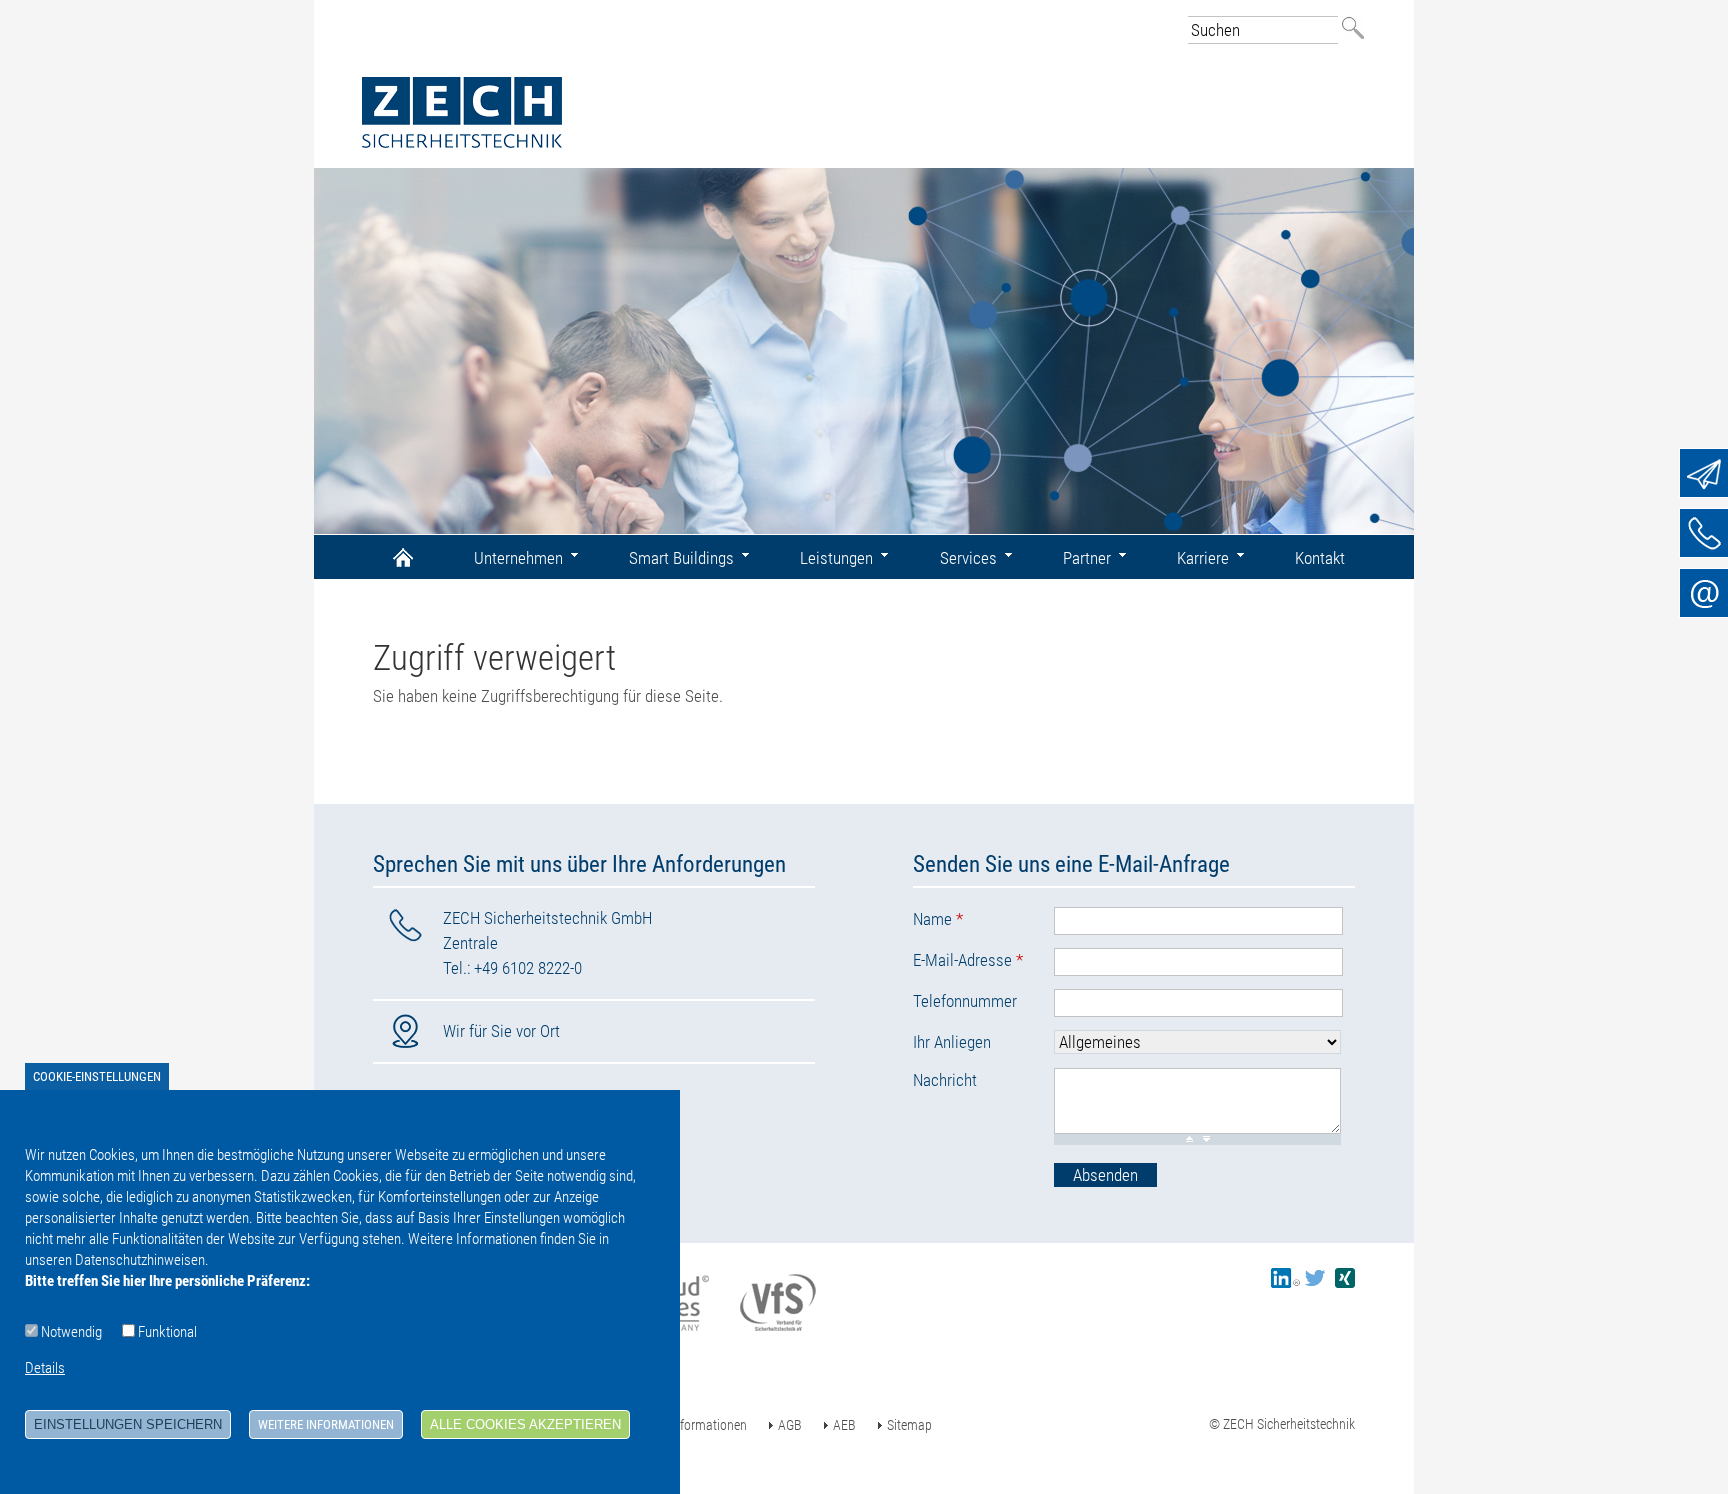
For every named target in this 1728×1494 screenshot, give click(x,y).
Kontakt (1320, 558)
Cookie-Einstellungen (97, 1076)
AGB (790, 1425)
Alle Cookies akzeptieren (525, 1424)
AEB (844, 1425)
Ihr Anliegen (952, 1042)
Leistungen (836, 558)
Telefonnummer (965, 1001)
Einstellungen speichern (128, 1424)
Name (938, 919)
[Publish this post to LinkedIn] (1285, 1283)
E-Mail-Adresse (968, 960)
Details (45, 1368)
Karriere (1203, 558)
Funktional (167, 1332)
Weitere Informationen (326, 1424)
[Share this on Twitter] (1315, 1283)
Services (968, 558)
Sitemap (909, 1425)
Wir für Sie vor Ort (501, 1031)
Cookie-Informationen (688, 1425)
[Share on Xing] (1345, 1283)
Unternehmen (518, 558)
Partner (1087, 558)
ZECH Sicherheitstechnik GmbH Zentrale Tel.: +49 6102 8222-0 (547, 943)
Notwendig (71, 1332)
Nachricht (945, 1080)
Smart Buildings (681, 558)
